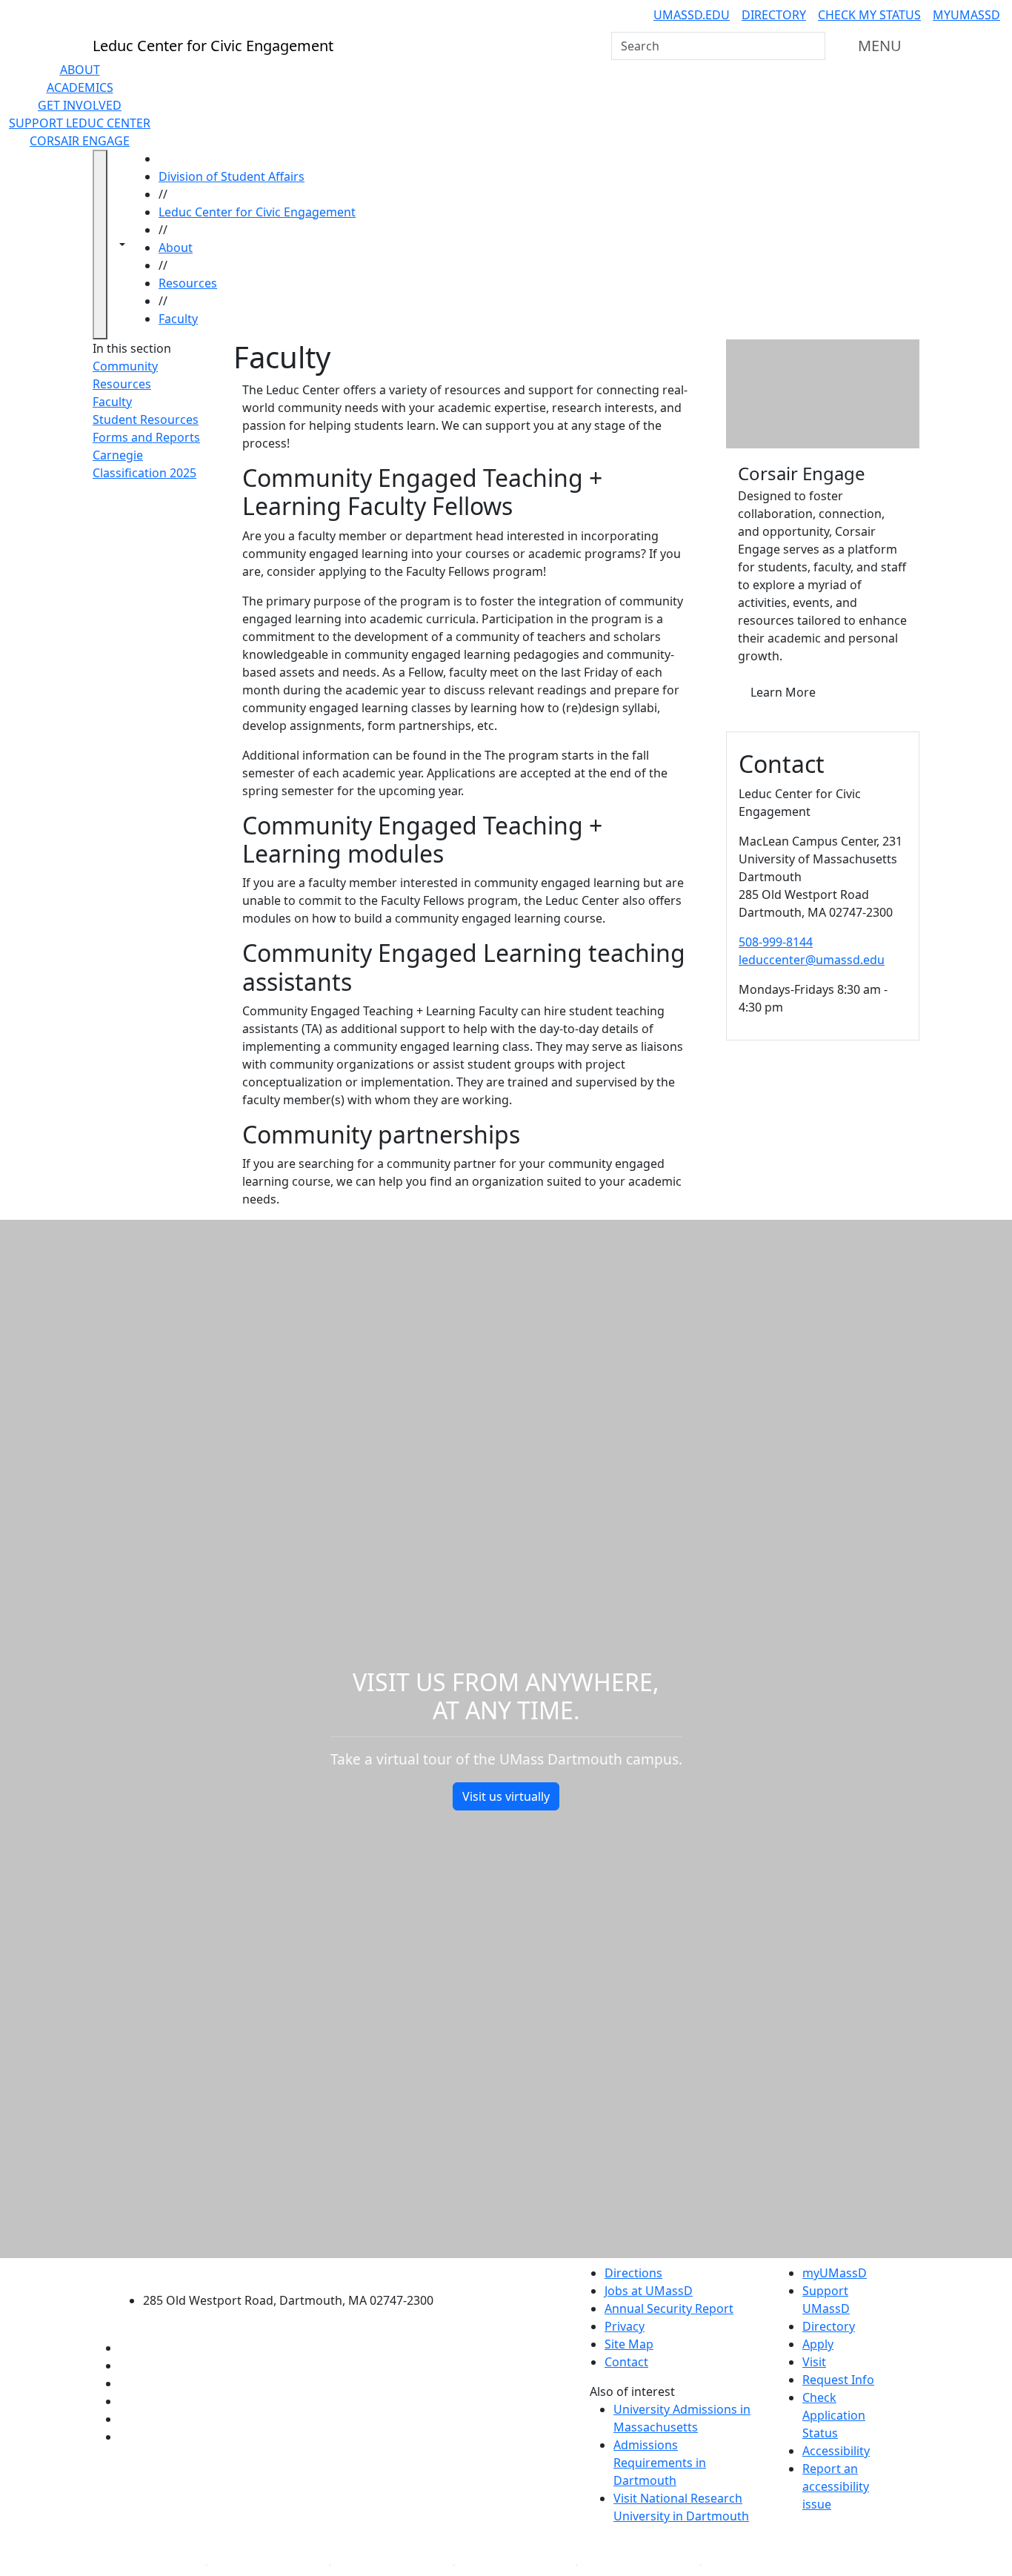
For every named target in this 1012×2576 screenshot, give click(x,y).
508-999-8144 (776, 942)
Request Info (838, 2380)
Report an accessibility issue (836, 2486)
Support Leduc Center (80, 123)
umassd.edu (692, 15)
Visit (814, 2362)
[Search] (813, 46)
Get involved (80, 105)
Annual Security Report (669, 2308)
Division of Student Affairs (232, 176)
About (80, 70)
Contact (626, 2362)
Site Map (629, 2344)
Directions (633, 2273)
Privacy (625, 2326)
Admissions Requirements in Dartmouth (660, 2463)
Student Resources (146, 419)
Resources (188, 283)
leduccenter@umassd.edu (812, 960)
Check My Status (869, 15)
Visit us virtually (506, 1796)
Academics (80, 87)
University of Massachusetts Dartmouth (297, 2271)
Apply (818, 2344)
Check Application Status (834, 2415)
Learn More (783, 692)
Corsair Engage (80, 141)
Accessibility (836, 2451)
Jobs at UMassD (649, 2291)
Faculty (178, 319)
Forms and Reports (146, 437)
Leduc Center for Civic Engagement (257, 212)
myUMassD (966, 15)
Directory (774, 15)
